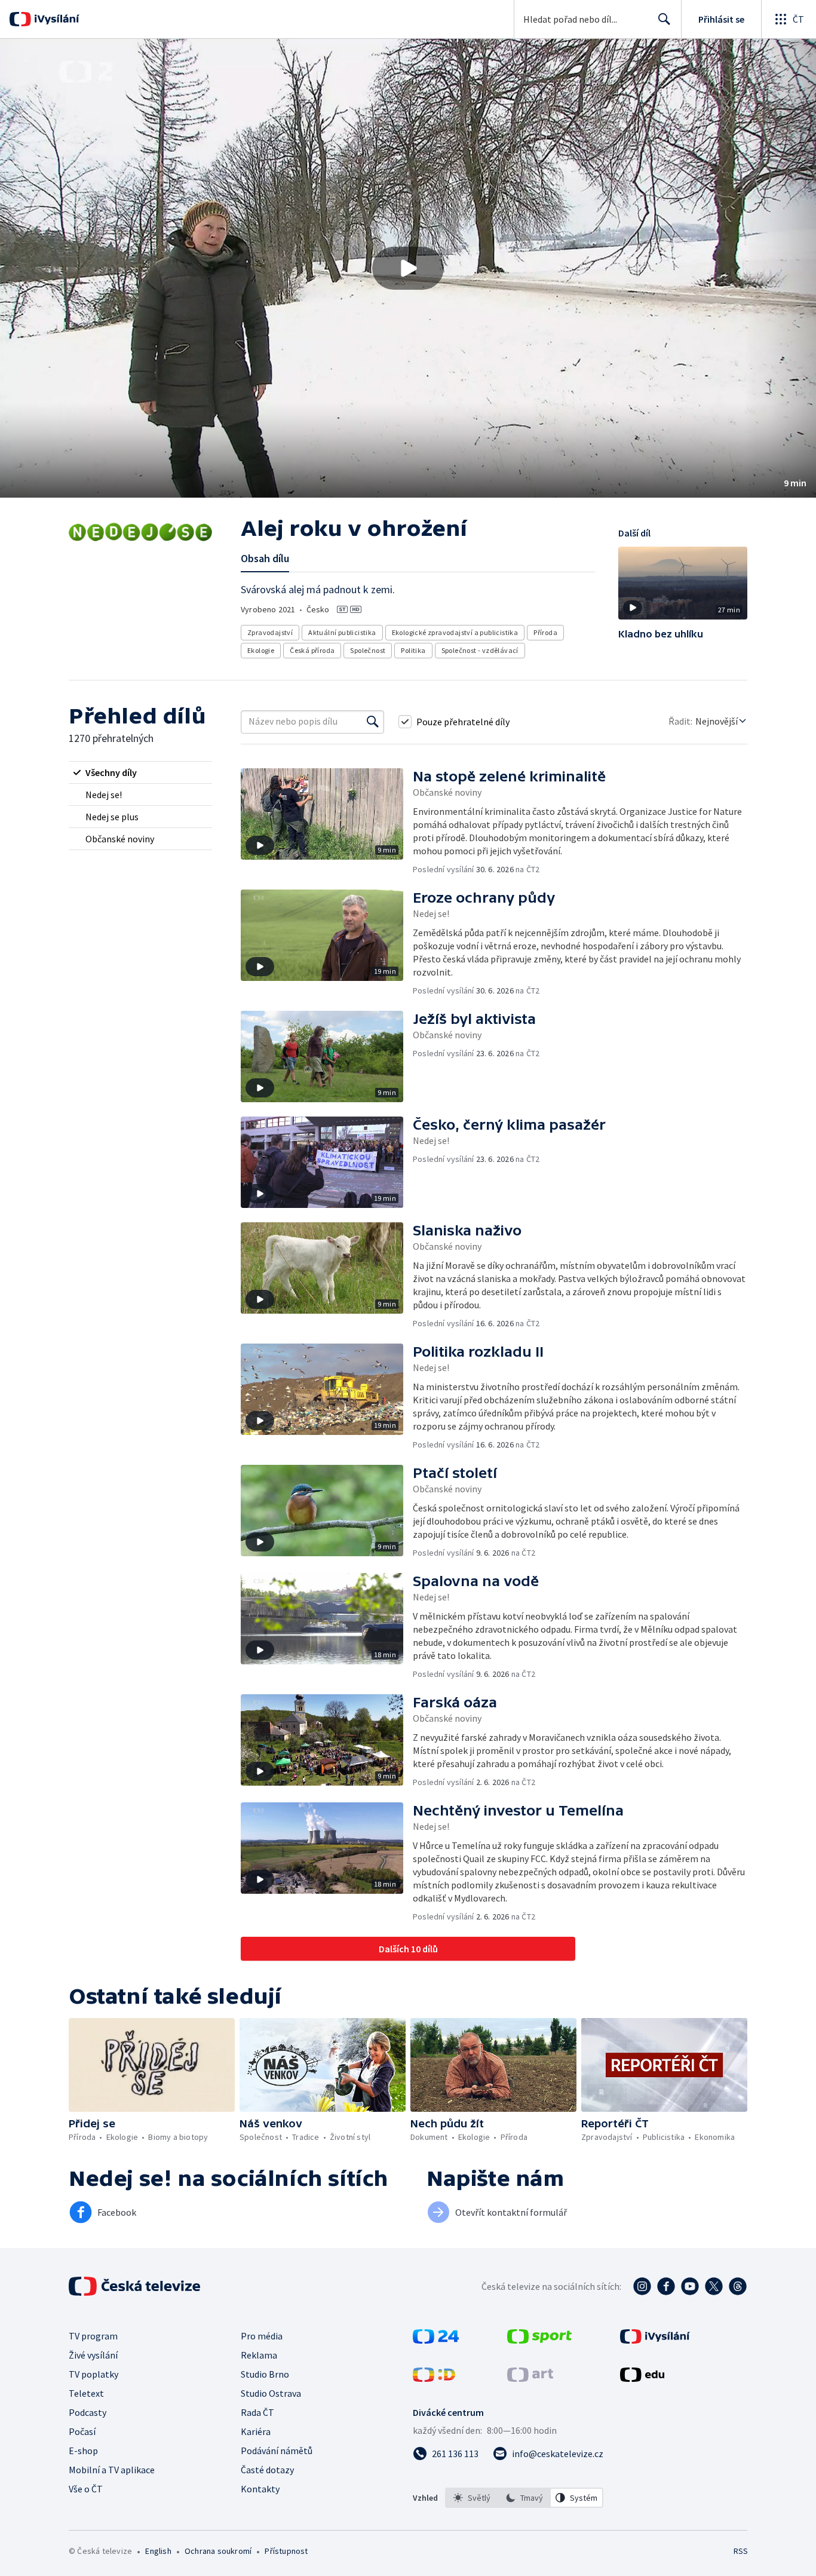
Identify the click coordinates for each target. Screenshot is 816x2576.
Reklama (259, 2355)
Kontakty (260, 2489)
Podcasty (88, 2412)
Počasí (82, 2431)
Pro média (262, 2336)
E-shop (83, 2451)
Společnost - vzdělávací (480, 650)
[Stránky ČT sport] (539, 2340)
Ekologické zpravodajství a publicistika (455, 632)
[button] (408, 268)
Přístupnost (286, 2551)
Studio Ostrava (271, 2393)
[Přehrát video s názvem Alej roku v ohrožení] (408, 268)
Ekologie (261, 650)
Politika (413, 650)
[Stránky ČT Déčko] (434, 2378)
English (158, 2551)
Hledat (664, 19)
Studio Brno (265, 2374)
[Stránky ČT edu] (642, 2378)
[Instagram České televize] (642, 2286)
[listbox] (524, 2498)
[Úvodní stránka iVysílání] (55, 19)
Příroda (545, 632)
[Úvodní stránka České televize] (136, 2286)
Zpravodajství (270, 632)
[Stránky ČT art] (530, 2378)
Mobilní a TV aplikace (112, 2470)
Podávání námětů (277, 2451)
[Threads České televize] (738, 2286)
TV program (93, 2336)
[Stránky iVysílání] (655, 2340)
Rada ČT (257, 2412)
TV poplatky (93, 2374)
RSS (741, 2551)
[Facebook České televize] (666, 2286)
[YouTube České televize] (690, 2286)
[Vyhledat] (373, 722)
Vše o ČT (86, 2489)
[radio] (140, 772)
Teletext (86, 2393)
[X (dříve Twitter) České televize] (714, 2286)
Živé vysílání (93, 2355)
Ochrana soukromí (218, 2551)
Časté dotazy (267, 2470)
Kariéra (256, 2431)
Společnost (368, 650)
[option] (472, 2498)
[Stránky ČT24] (436, 2340)
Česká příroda (312, 650)
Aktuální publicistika (342, 632)
